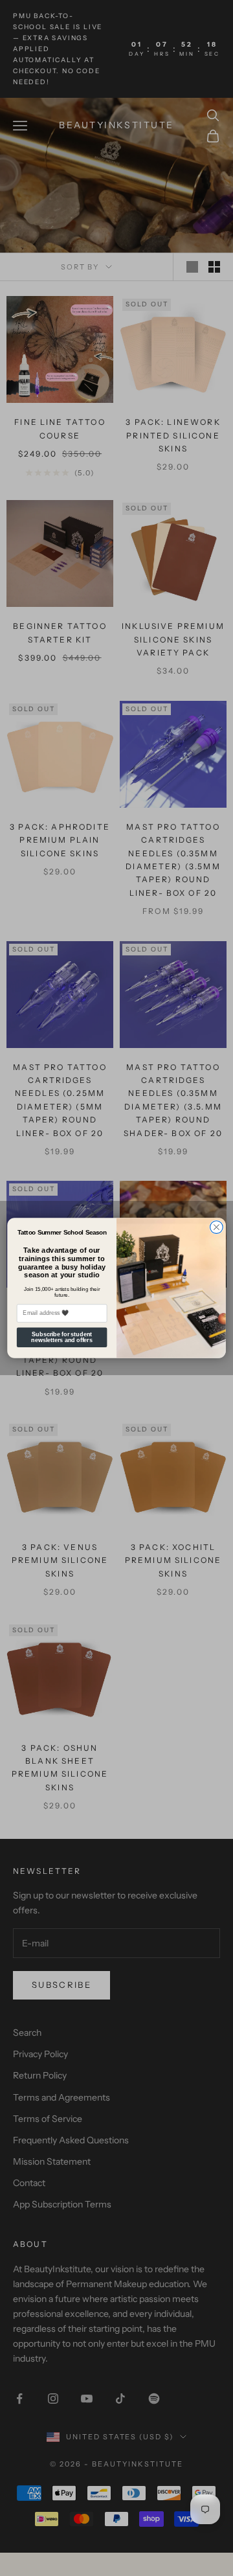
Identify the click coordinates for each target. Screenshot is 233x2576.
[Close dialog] (217, 1227)
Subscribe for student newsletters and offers (62, 1337)
